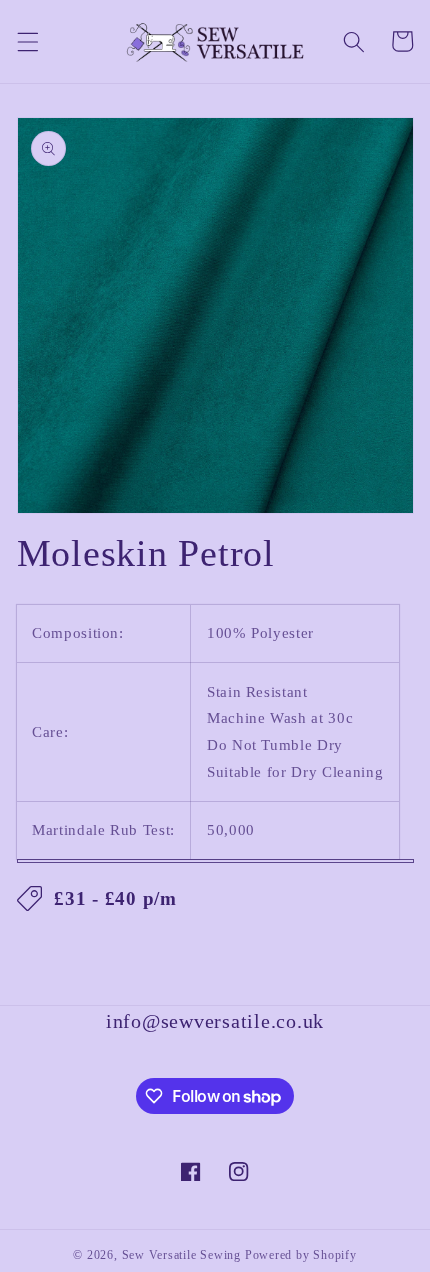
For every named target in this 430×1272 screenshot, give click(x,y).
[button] (27, 41)
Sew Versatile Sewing (181, 1255)
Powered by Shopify (301, 1255)
